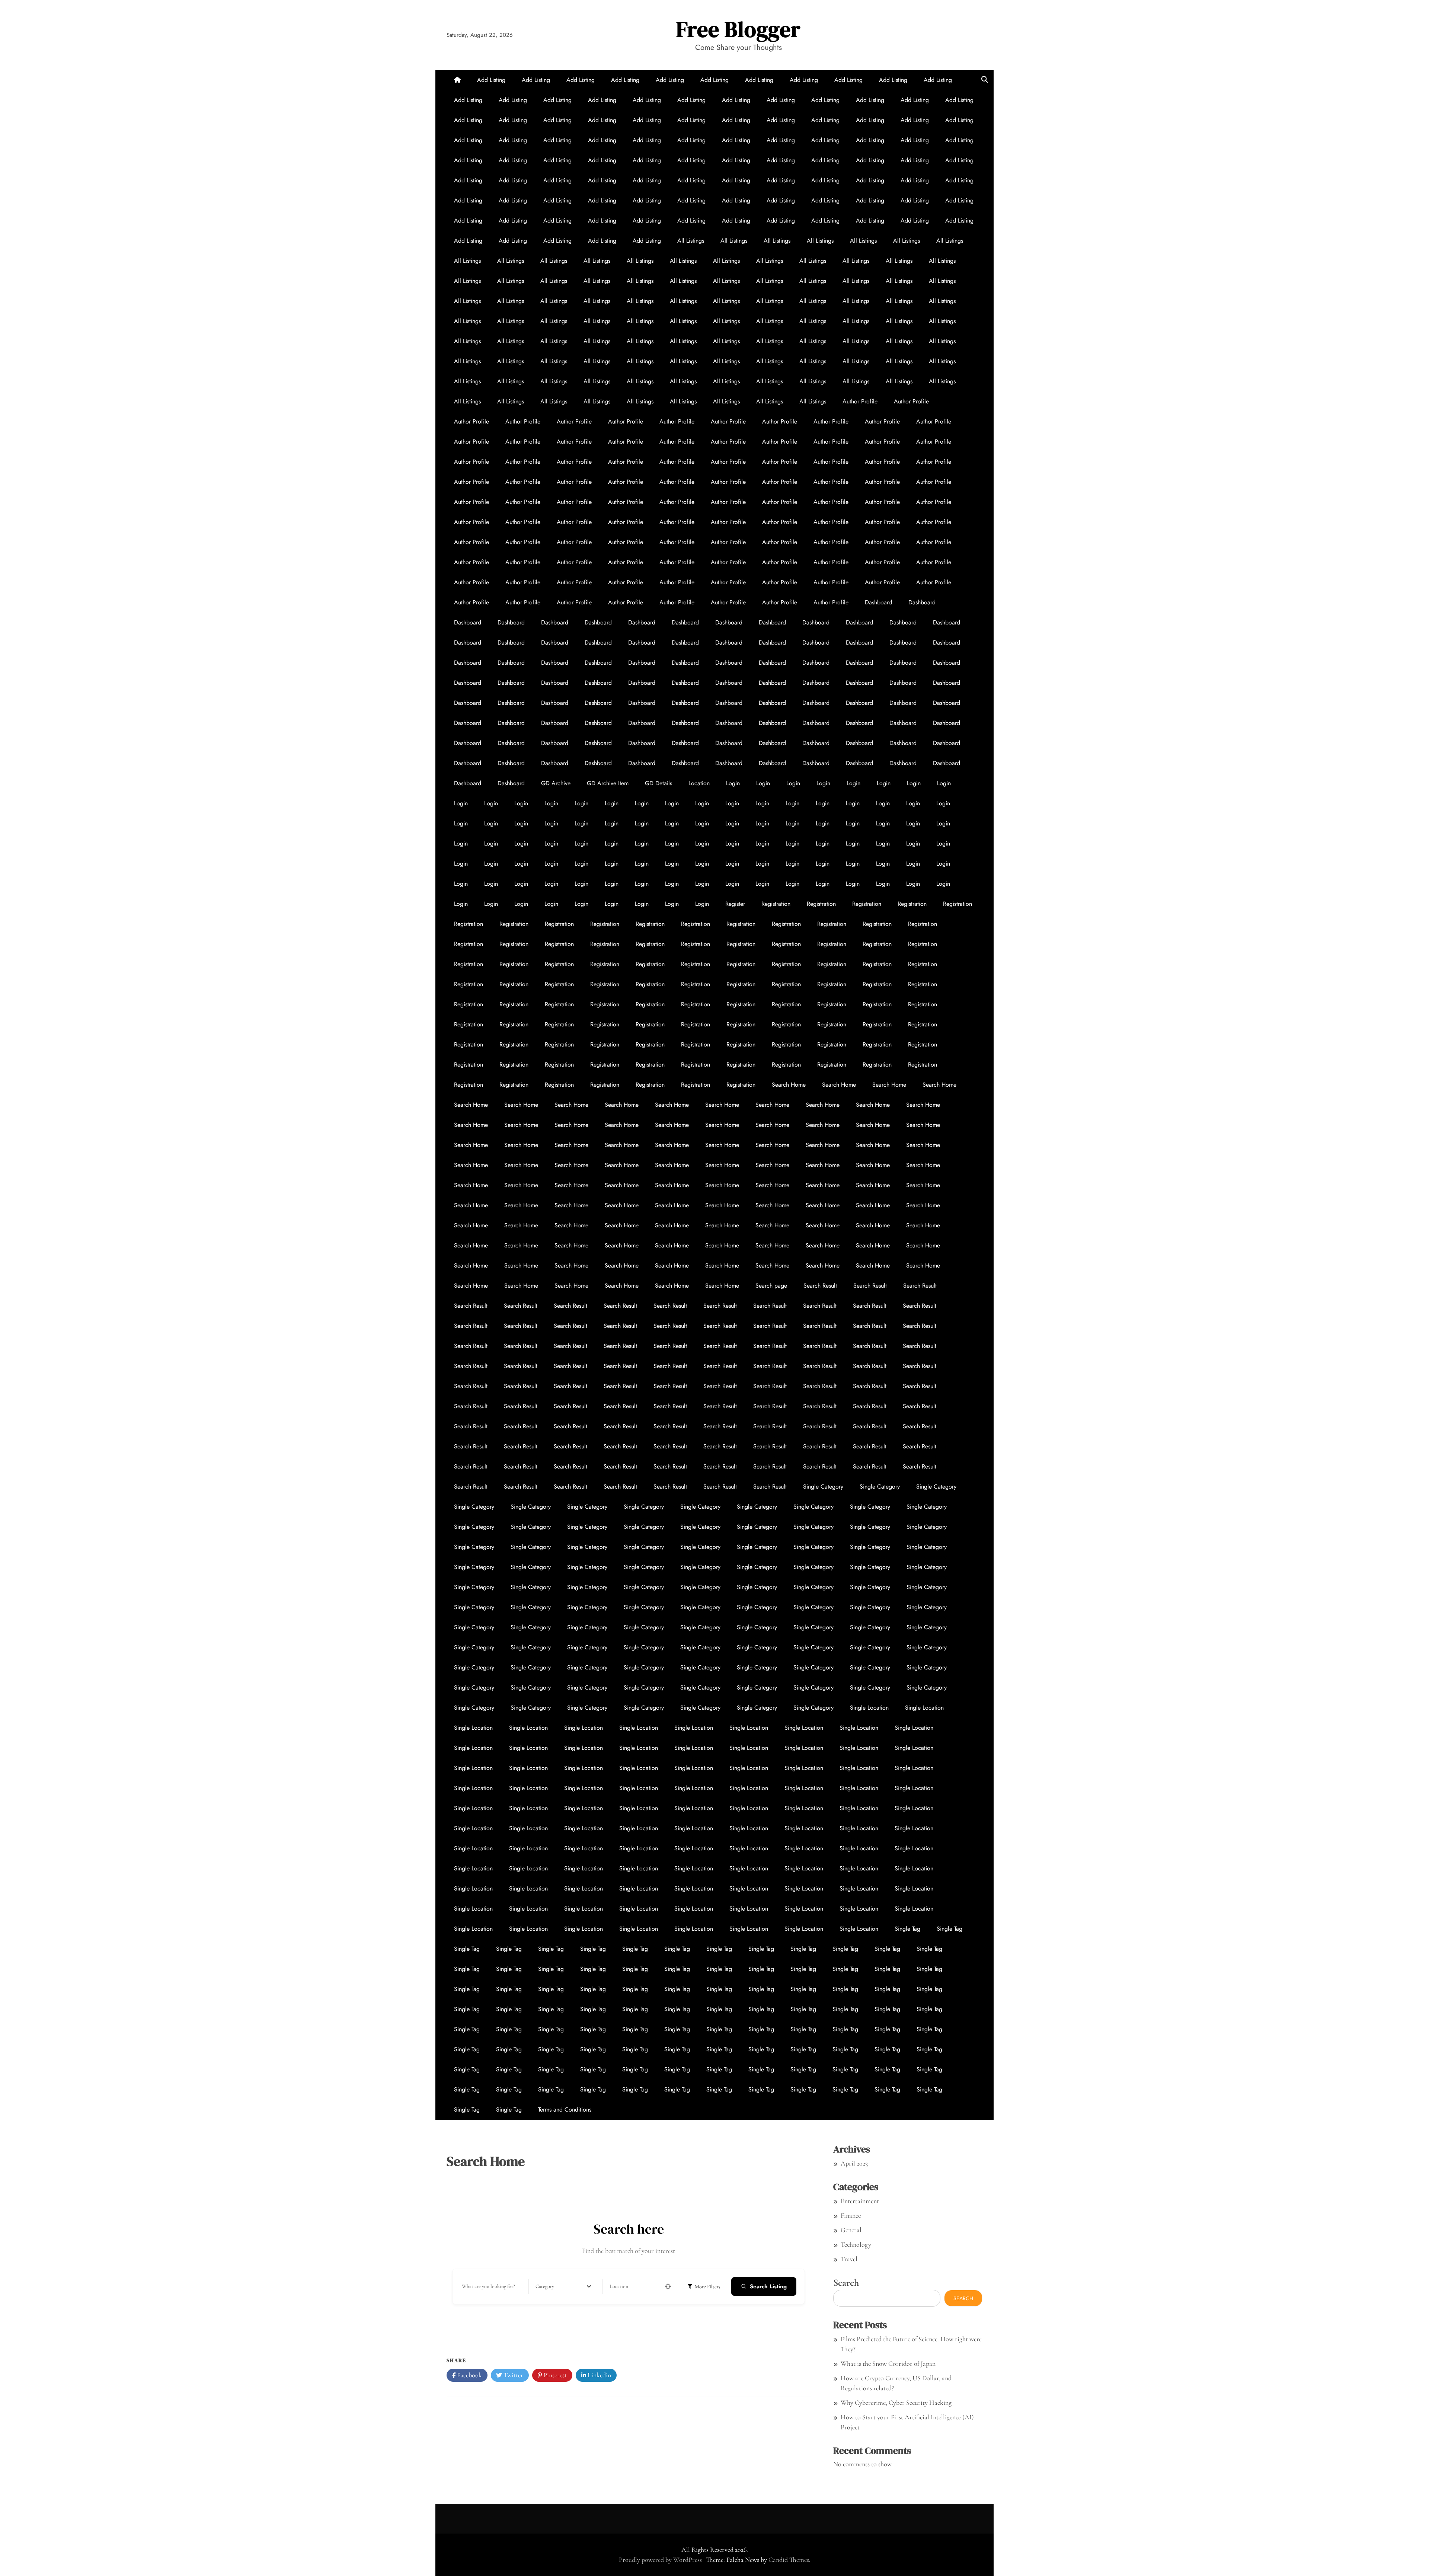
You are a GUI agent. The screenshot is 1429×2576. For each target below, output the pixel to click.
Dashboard (878, 602)
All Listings (691, 241)
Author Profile (860, 401)
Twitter (513, 2375)
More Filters (708, 2287)
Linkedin (599, 2375)
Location (699, 783)
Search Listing (768, 2286)
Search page (771, 1286)
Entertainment (860, 2201)
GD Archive (556, 783)
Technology (856, 2244)
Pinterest (554, 2375)
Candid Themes (789, 2560)
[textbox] (545, 2286)
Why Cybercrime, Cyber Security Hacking (896, 2403)
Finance (851, 2215)
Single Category (823, 1487)
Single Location (869, 1708)
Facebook (469, 2375)
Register (735, 904)
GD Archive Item (608, 783)
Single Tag (907, 1929)
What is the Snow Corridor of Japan (888, 2364)
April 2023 (854, 2163)
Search (846, 2283)
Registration (776, 904)
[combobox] (563, 2286)
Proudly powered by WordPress (661, 2560)
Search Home (789, 1085)
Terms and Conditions (565, 2110)
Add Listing (491, 80)
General (851, 2230)
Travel (849, 2259)
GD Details (658, 783)
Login (733, 783)
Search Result (820, 1286)
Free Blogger (739, 29)
